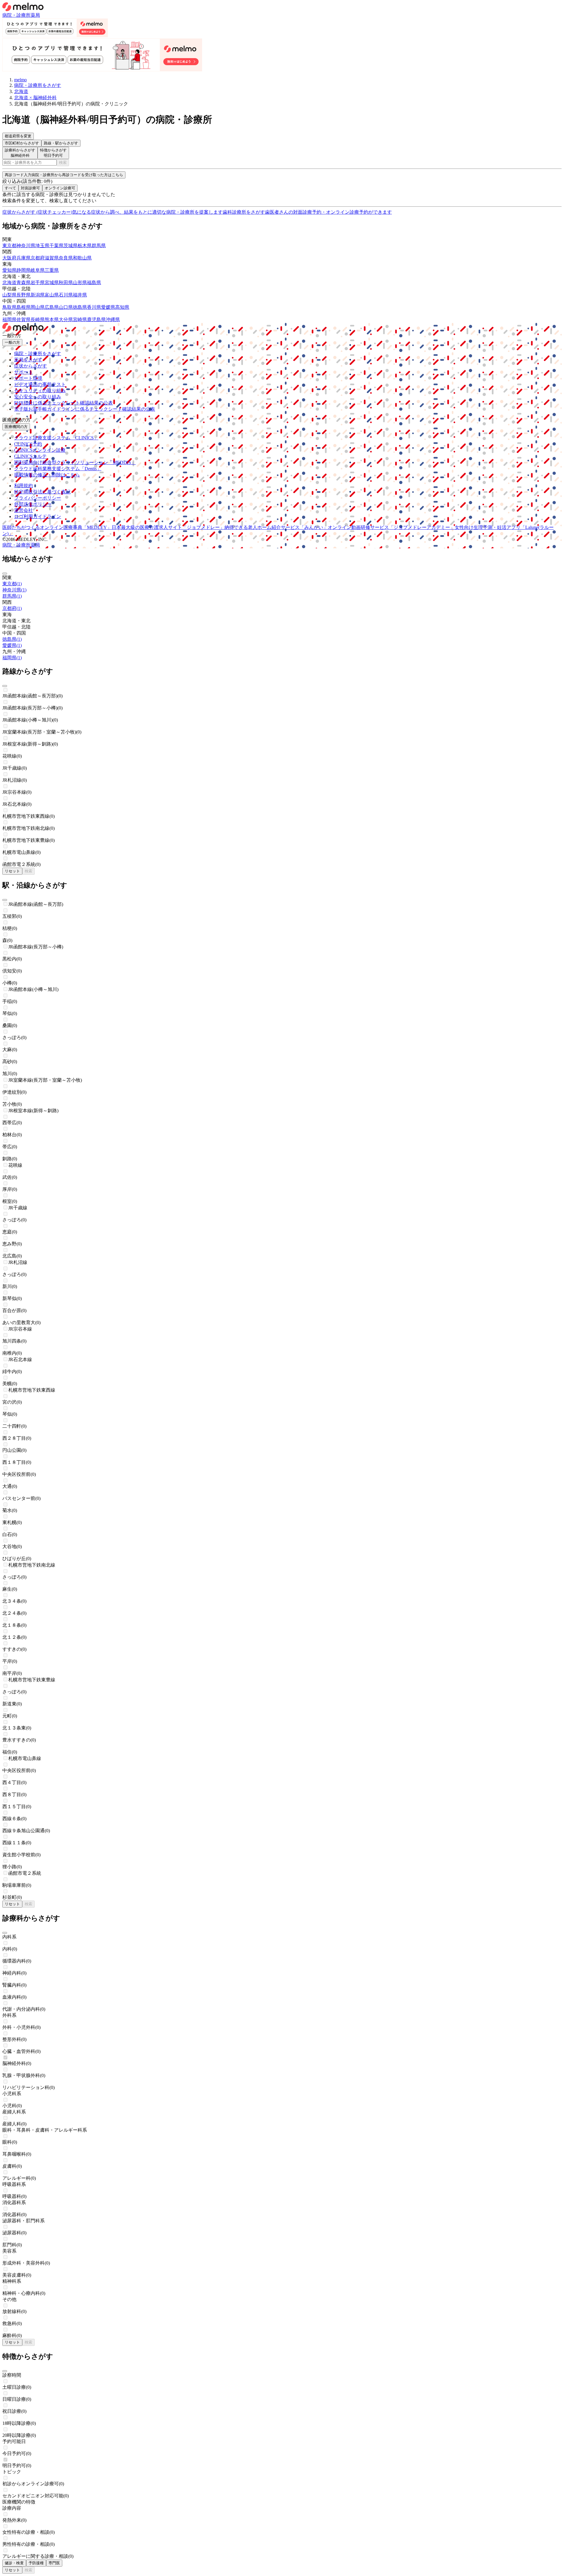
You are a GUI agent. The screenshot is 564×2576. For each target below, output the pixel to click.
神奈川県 (26, 246)
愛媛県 (108, 307)
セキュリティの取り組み (40, 391)
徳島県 (80, 307)
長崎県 (38, 320)
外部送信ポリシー (33, 504)
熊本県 (52, 320)
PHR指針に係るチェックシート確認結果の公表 (63, 403)
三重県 (52, 270)
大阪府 (9, 258)
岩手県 (38, 283)
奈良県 (66, 258)
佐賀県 (23, 320)
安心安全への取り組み (38, 397)
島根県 (23, 307)
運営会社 (23, 510)
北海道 (9, 283)
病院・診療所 (16, 15)
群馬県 (99, 246)
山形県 (80, 283)
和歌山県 (82, 258)
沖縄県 (113, 320)
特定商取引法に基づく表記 (42, 492)
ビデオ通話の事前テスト (40, 384)
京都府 (38, 258)
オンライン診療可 (60, 188)
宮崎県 (80, 320)
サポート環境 (28, 378)
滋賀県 (52, 258)
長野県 (23, 295)
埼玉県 (42, 246)
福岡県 (9, 320)
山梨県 (9, 295)
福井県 (80, 295)
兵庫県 (23, 258)
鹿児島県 (96, 320)
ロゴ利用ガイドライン (38, 516)
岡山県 (38, 307)
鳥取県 (9, 307)
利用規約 (23, 486)
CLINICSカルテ (30, 456)
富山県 (52, 295)
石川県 (66, 295)
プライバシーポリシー (38, 498)
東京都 (9, 246)
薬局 (35, 15)
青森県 (23, 283)
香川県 (94, 307)
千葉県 (56, 246)
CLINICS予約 (28, 444)
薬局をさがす (28, 360)
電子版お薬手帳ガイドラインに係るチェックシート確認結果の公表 (85, 409)
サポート (23, 372)
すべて (10, 188)
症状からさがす (31, 366)
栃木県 (85, 246)
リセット (12, 871)
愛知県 (9, 270)
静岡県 (23, 270)
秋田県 (66, 283)
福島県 (94, 283)
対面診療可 (30, 188)
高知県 (122, 307)
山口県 (66, 307)
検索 (63, 162)
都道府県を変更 (18, 136)
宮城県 (52, 283)
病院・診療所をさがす (38, 354)
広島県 (52, 307)
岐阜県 (38, 270)
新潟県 (38, 295)
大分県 (66, 320)
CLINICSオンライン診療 (40, 450)
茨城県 (70, 246)
